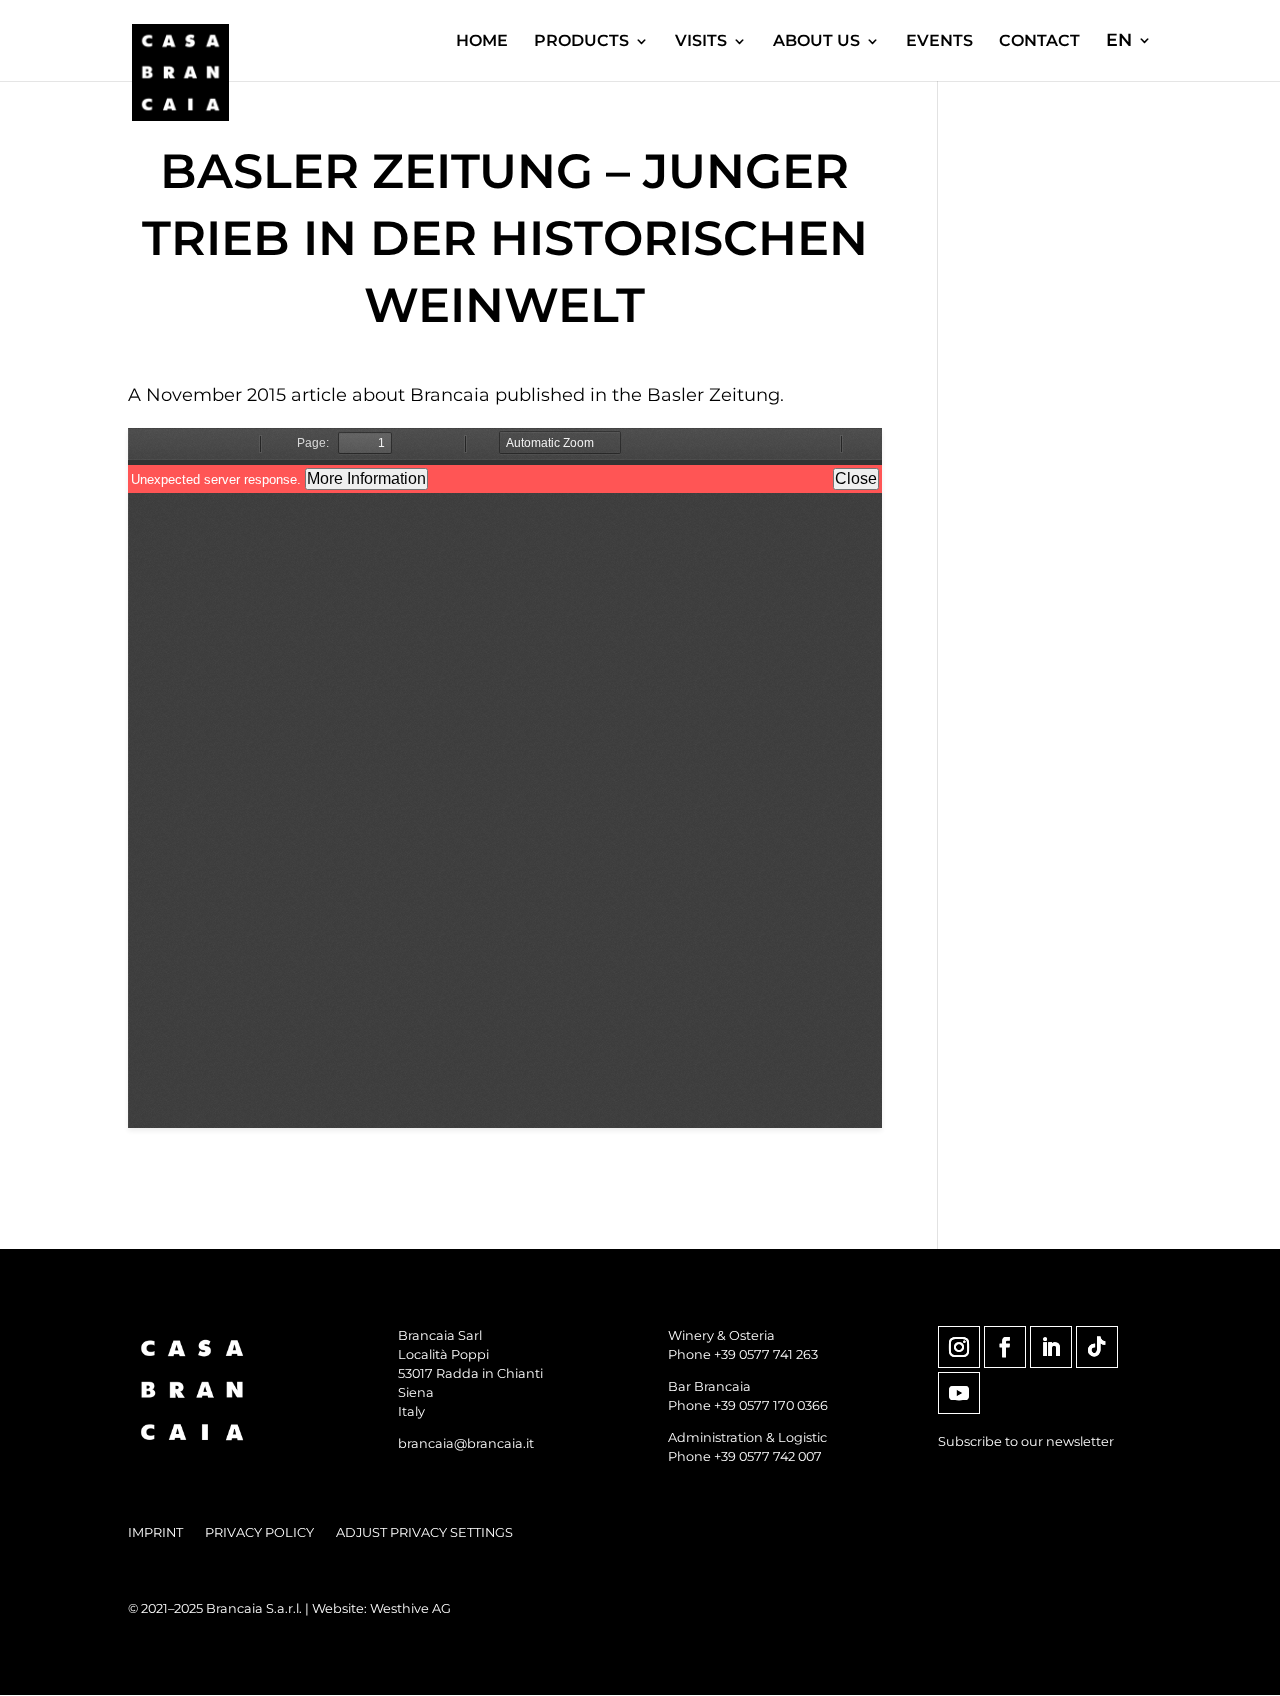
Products (581, 42)
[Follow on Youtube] (959, 1393)
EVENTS (939, 42)
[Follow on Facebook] (1005, 1347)
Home (482, 42)
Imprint (155, 1533)
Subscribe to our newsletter (1026, 1441)
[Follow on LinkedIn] (1051, 1347)
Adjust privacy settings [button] (424, 1533)
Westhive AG (410, 1608)
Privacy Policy (259, 1533)
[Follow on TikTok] (1097, 1347)
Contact (1039, 42)
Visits (701, 42)
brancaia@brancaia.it (466, 1443)
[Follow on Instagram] (959, 1347)
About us (816, 42)
